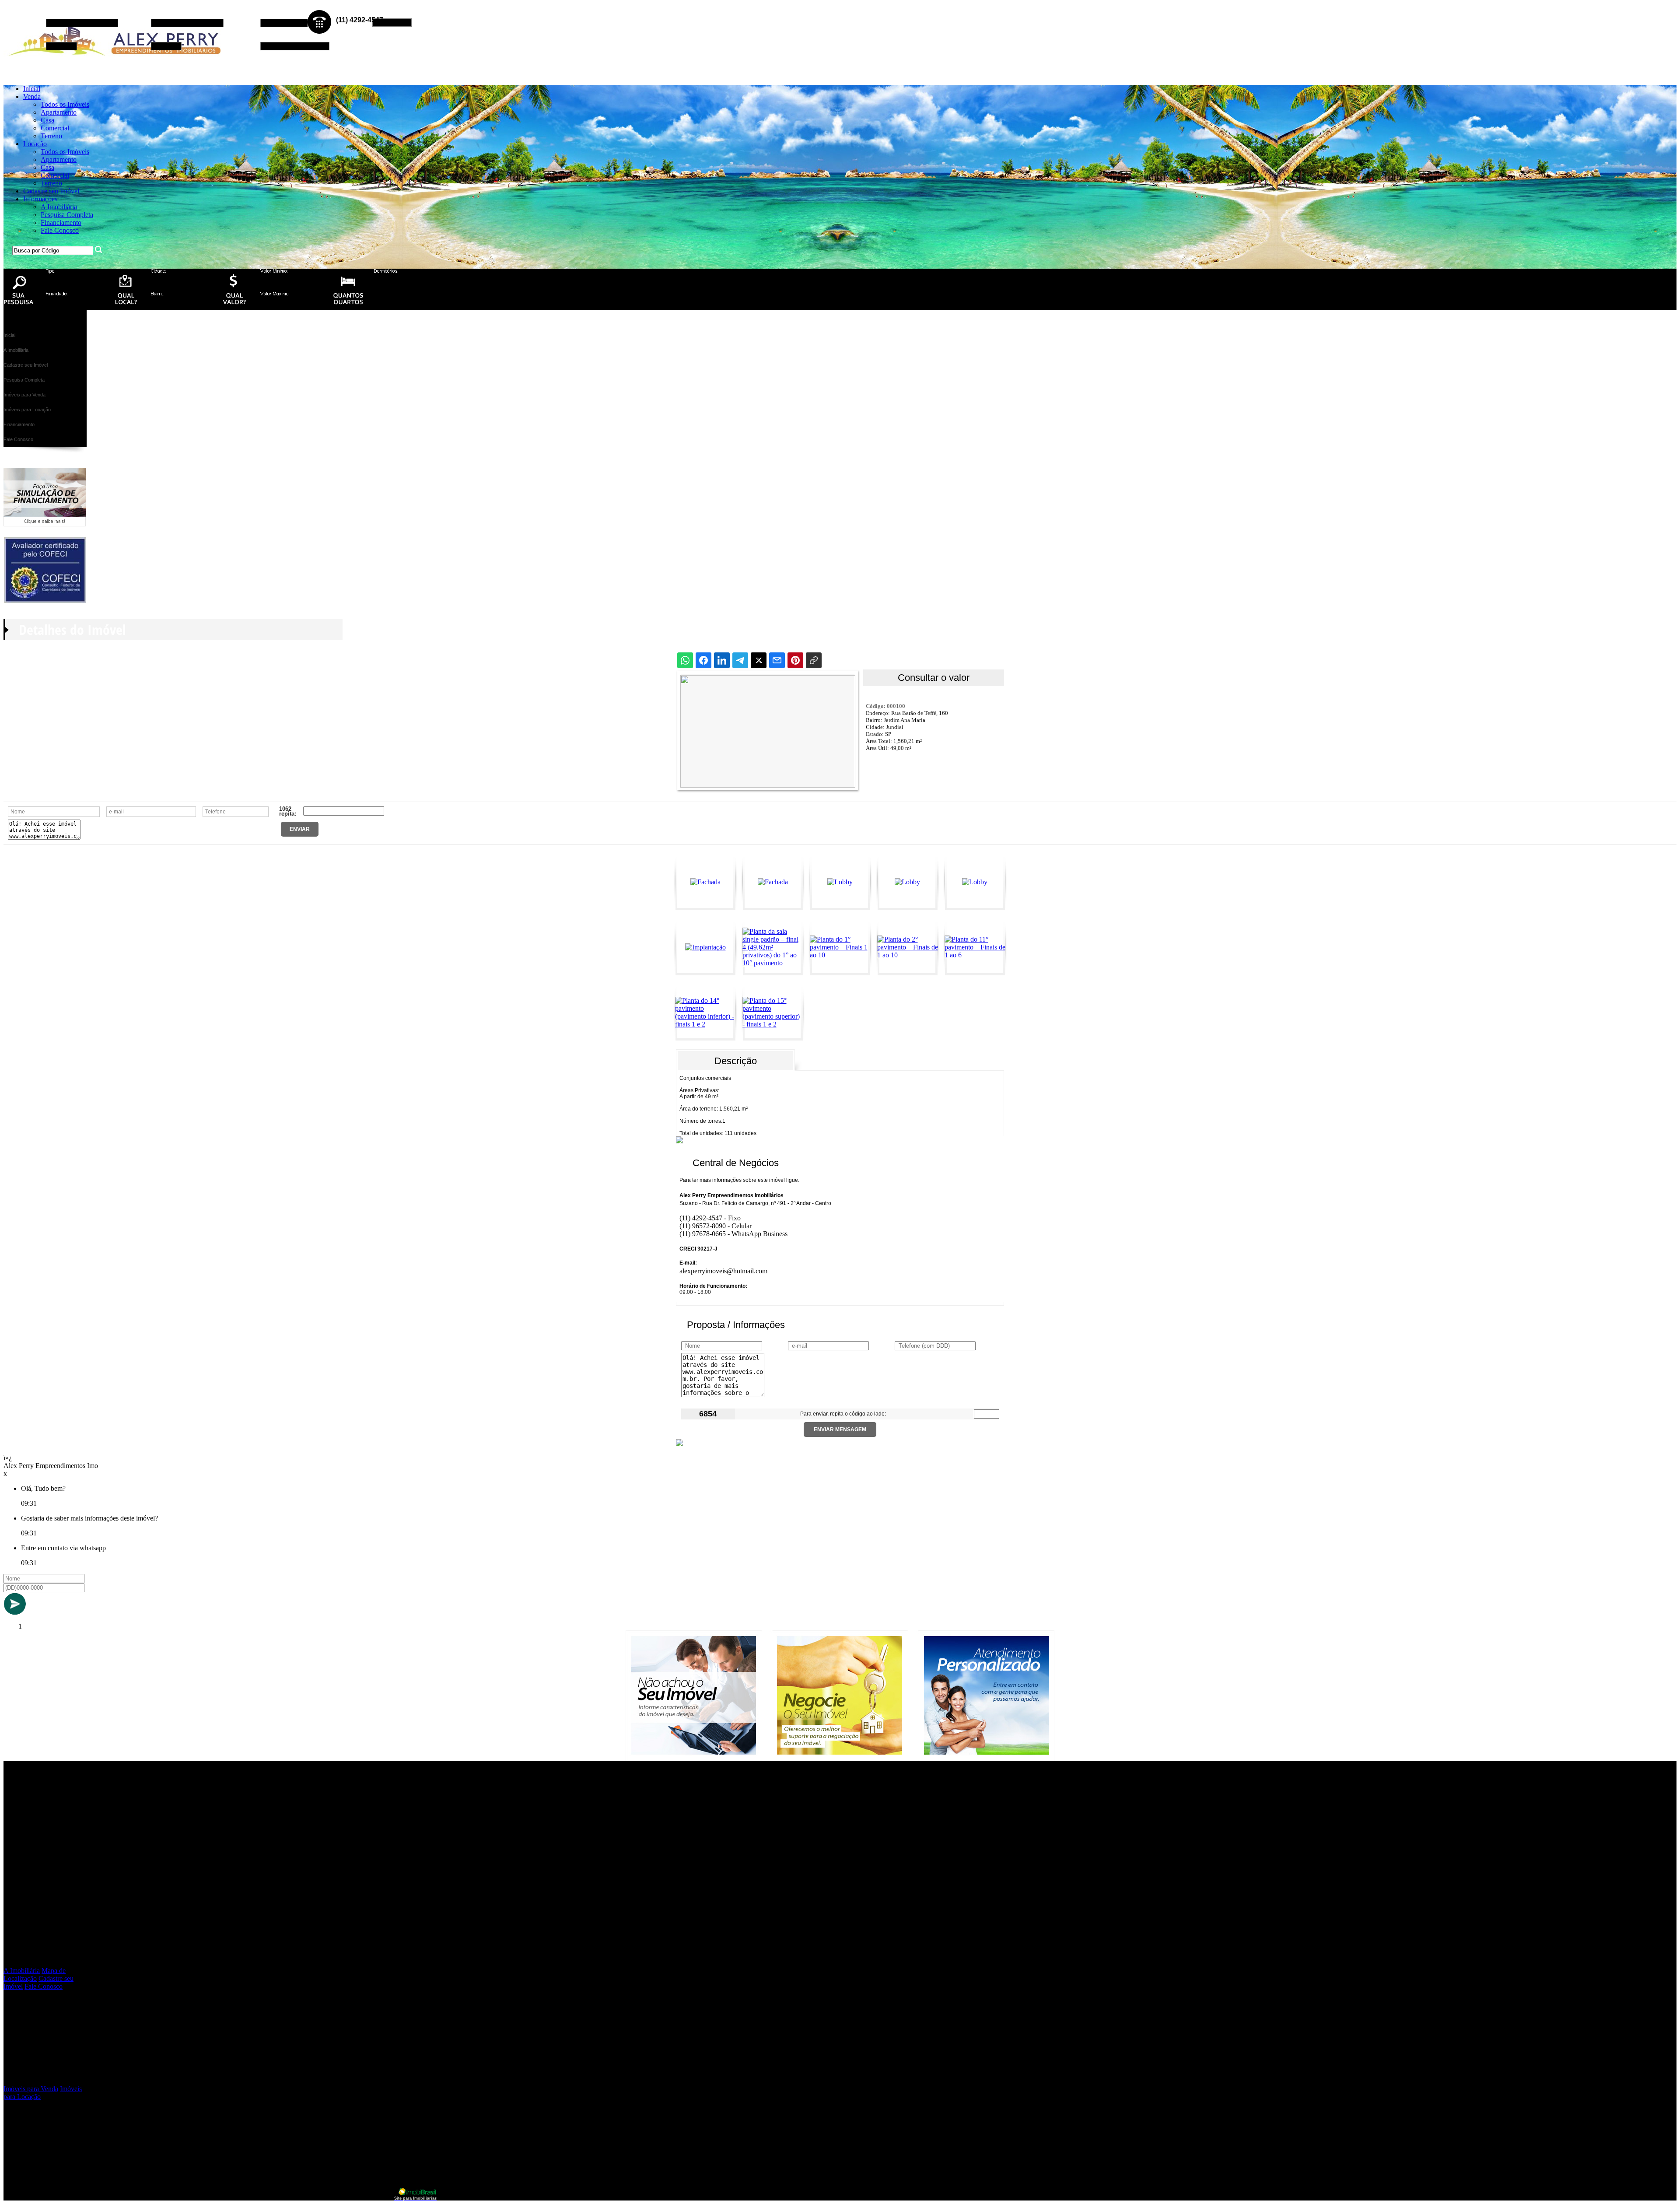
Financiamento (61, 223)
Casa (47, 120)
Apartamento (59, 112)
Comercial (55, 128)
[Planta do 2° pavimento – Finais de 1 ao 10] (908, 955)
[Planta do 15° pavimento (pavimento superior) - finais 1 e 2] (773, 1024)
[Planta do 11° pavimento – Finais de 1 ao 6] (975, 955)
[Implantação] (705, 947)
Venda (32, 96)
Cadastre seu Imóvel (51, 191)
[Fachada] (705, 882)
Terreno (51, 136)
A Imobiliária (59, 207)
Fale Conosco (60, 230)
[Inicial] (117, 65)
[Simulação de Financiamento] (45, 524)
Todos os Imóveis (65, 104)
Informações (40, 199)
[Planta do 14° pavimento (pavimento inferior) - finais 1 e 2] (705, 1024)
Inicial (32, 89)
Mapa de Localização (35, 1974)
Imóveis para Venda (31, 2089)
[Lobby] (840, 882)
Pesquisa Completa (67, 215)
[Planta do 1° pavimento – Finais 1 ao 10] (840, 955)
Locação (35, 144)
